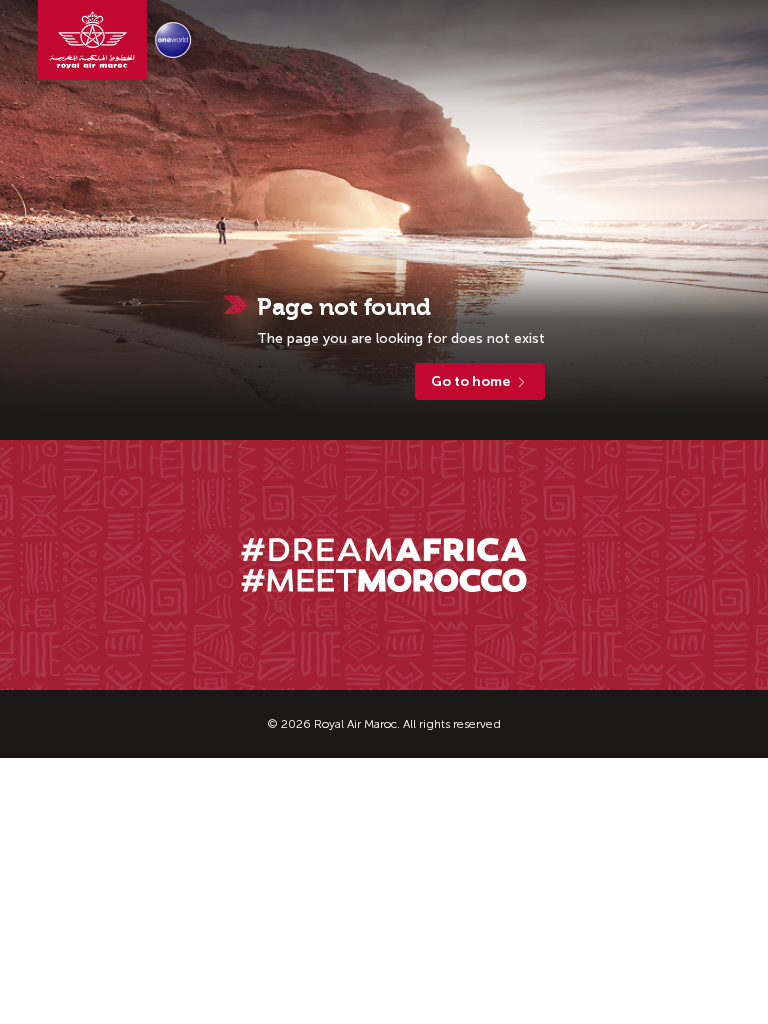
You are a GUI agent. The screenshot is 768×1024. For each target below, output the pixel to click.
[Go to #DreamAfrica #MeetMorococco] (384, 565)
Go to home (470, 381)
